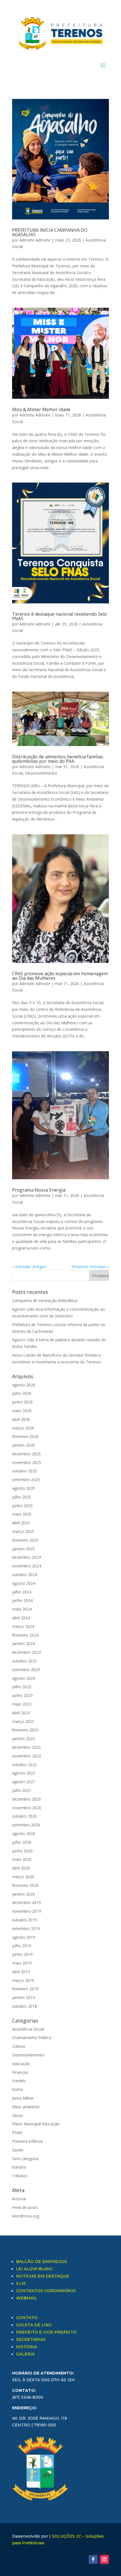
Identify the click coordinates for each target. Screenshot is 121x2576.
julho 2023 (22, 1687)
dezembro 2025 (26, 1454)
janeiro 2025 (23, 1549)
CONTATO (27, 2318)
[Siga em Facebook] (93, 2559)
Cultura (19, 2046)
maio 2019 (22, 1963)
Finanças (20, 2072)
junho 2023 (22, 1695)
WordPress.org (26, 2216)
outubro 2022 (24, 1765)
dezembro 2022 (26, 1747)
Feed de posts (25, 2207)
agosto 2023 (24, 1678)
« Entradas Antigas (29, 1267)
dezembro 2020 (26, 1799)
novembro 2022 (27, 1756)
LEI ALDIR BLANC (34, 2269)
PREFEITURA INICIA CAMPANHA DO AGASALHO (50, 232)
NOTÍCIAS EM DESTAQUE (43, 2276)
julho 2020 (22, 1842)
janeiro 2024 (23, 1643)
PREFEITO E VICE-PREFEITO (46, 2332)
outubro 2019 (24, 1920)
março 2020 (23, 1877)
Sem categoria (25, 2159)
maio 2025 (22, 1514)
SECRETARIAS (31, 2339)
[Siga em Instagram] (104, 2559)
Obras (18, 2115)
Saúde (18, 2150)
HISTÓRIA (26, 2347)
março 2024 (23, 1626)
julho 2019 (22, 1946)
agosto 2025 (24, 1488)
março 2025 (23, 1531)
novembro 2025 (27, 1462)
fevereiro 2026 (25, 1436)
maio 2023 (22, 1704)
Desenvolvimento (41, 773)
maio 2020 (22, 1859)
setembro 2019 (26, 1928)
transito (19, 2167)
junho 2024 (22, 1600)
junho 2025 (22, 1506)
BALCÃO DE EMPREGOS (42, 2262)
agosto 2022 (24, 1773)
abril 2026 (21, 1419)
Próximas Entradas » (90, 1267)
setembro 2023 (26, 1670)
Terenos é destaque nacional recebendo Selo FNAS (60, 616)
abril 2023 (21, 1713)
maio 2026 (22, 1411)
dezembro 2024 (26, 1557)
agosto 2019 (24, 1937)
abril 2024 (21, 1618)
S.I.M (21, 2283)
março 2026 (23, 1428)
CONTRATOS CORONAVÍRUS (46, 2291)
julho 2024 (22, 1592)
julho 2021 (22, 1790)
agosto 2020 (24, 1833)
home (17, 2089)
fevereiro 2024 (25, 1635)
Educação (21, 2064)
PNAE (17, 2133)
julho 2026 (22, 1393)
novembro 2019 (27, 1911)
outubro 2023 (24, 1661)
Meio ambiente (26, 2107)
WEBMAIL (27, 2298)
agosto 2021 (24, 1782)
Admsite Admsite (35, 240)
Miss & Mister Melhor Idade (41, 409)
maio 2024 (22, 1609)
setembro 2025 (26, 1480)
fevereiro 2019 (25, 1989)
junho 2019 (22, 1954)
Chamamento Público (32, 2038)
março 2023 (23, 1721)
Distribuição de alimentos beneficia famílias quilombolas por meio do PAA (58, 759)
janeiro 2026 (23, 1445)
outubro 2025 (24, 1471)
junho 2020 (22, 1851)
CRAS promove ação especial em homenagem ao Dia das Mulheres (60, 976)
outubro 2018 (24, 2006)
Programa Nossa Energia (39, 1190)
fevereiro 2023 (25, 1730)
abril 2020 (21, 1868)
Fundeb (19, 2081)
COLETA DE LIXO (34, 2325)
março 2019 (23, 1980)
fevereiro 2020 (25, 1885)
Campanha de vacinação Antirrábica (45, 1300)
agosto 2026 (24, 1385)
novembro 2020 (27, 1808)
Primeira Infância (27, 2141)
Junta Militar (23, 2098)
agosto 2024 (24, 1583)
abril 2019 (21, 1972)
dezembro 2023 (26, 1652)
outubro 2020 (24, 1816)
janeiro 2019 (23, 1997)
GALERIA (25, 2354)
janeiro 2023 (23, 1738)
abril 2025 (21, 1523)
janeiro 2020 (23, 1894)
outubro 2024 (24, 1575)
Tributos (20, 2176)
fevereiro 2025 (25, 1540)
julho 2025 (22, 1497)
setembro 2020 (26, 1825)
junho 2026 (22, 1402)
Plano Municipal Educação (36, 2124)
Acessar (19, 2199)
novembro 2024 (27, 1566)
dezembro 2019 (26, 1902)
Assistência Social (28, 2029)
